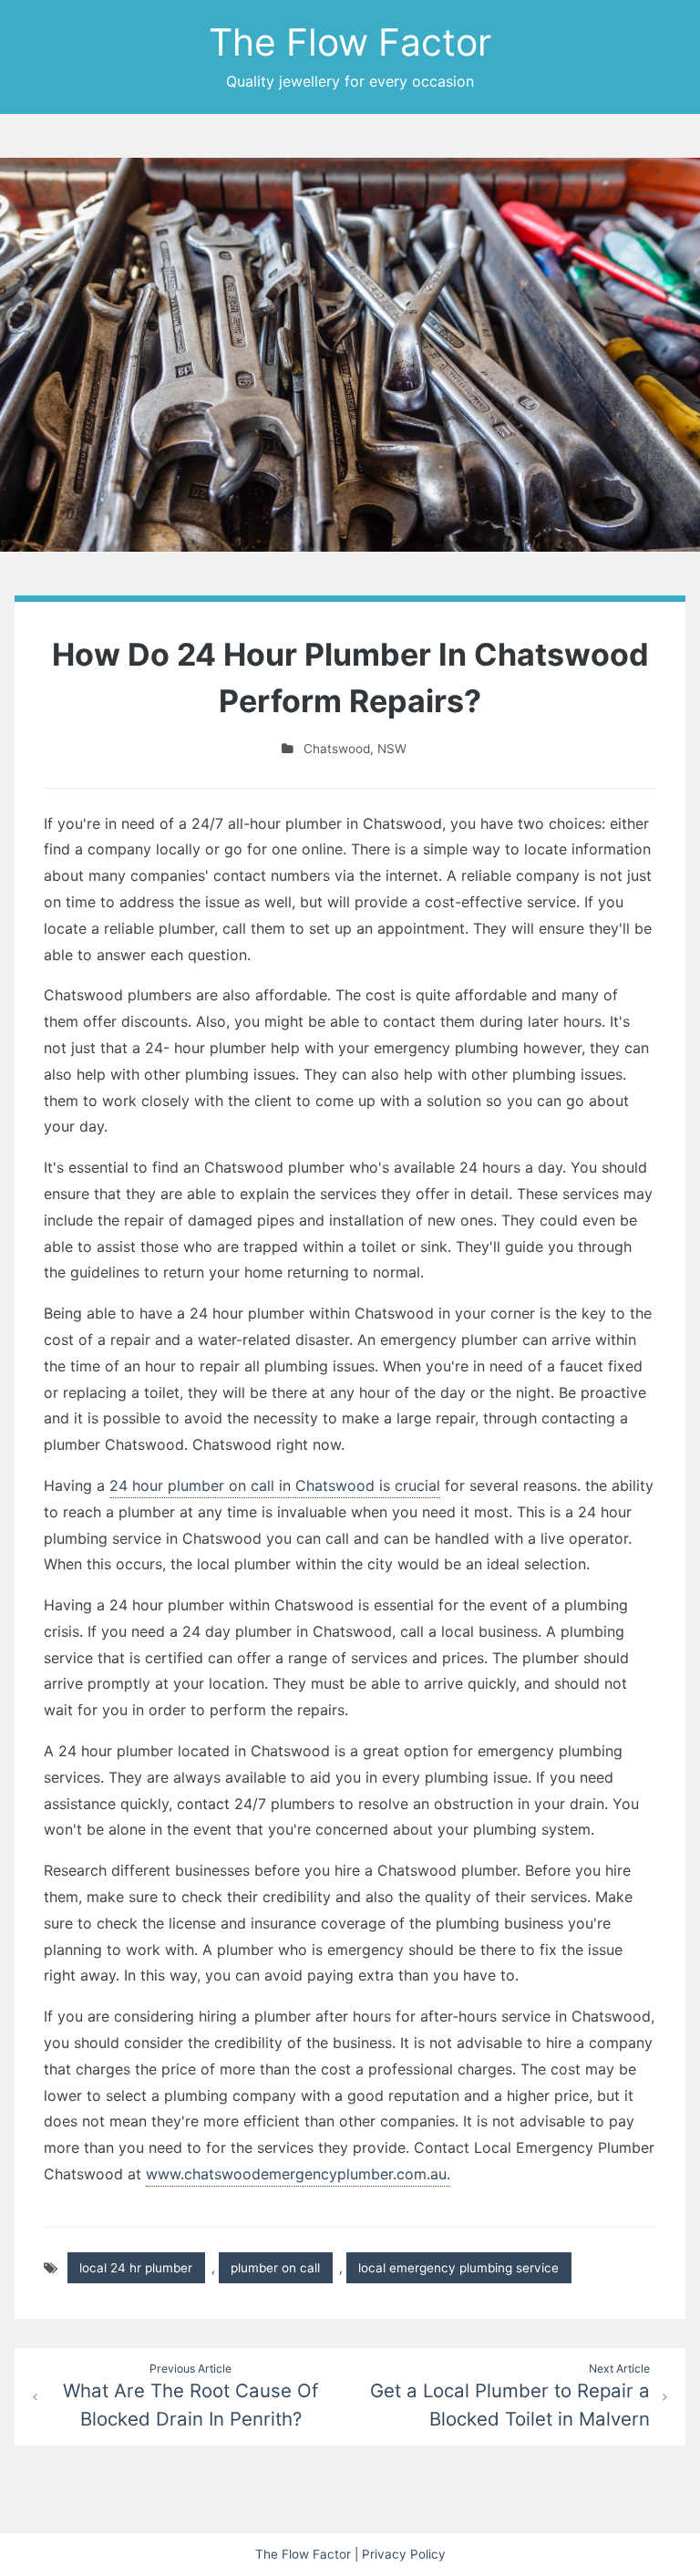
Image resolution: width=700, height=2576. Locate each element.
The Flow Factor (350, 42)
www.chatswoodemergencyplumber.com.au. (298, 2174)
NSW (392, 749)
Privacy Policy (404, 2554)
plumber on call (275, 2268)
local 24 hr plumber (136, 2268)
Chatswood (337, 749)
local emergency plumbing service (458, 2268)
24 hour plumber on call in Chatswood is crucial (275, 1485)
